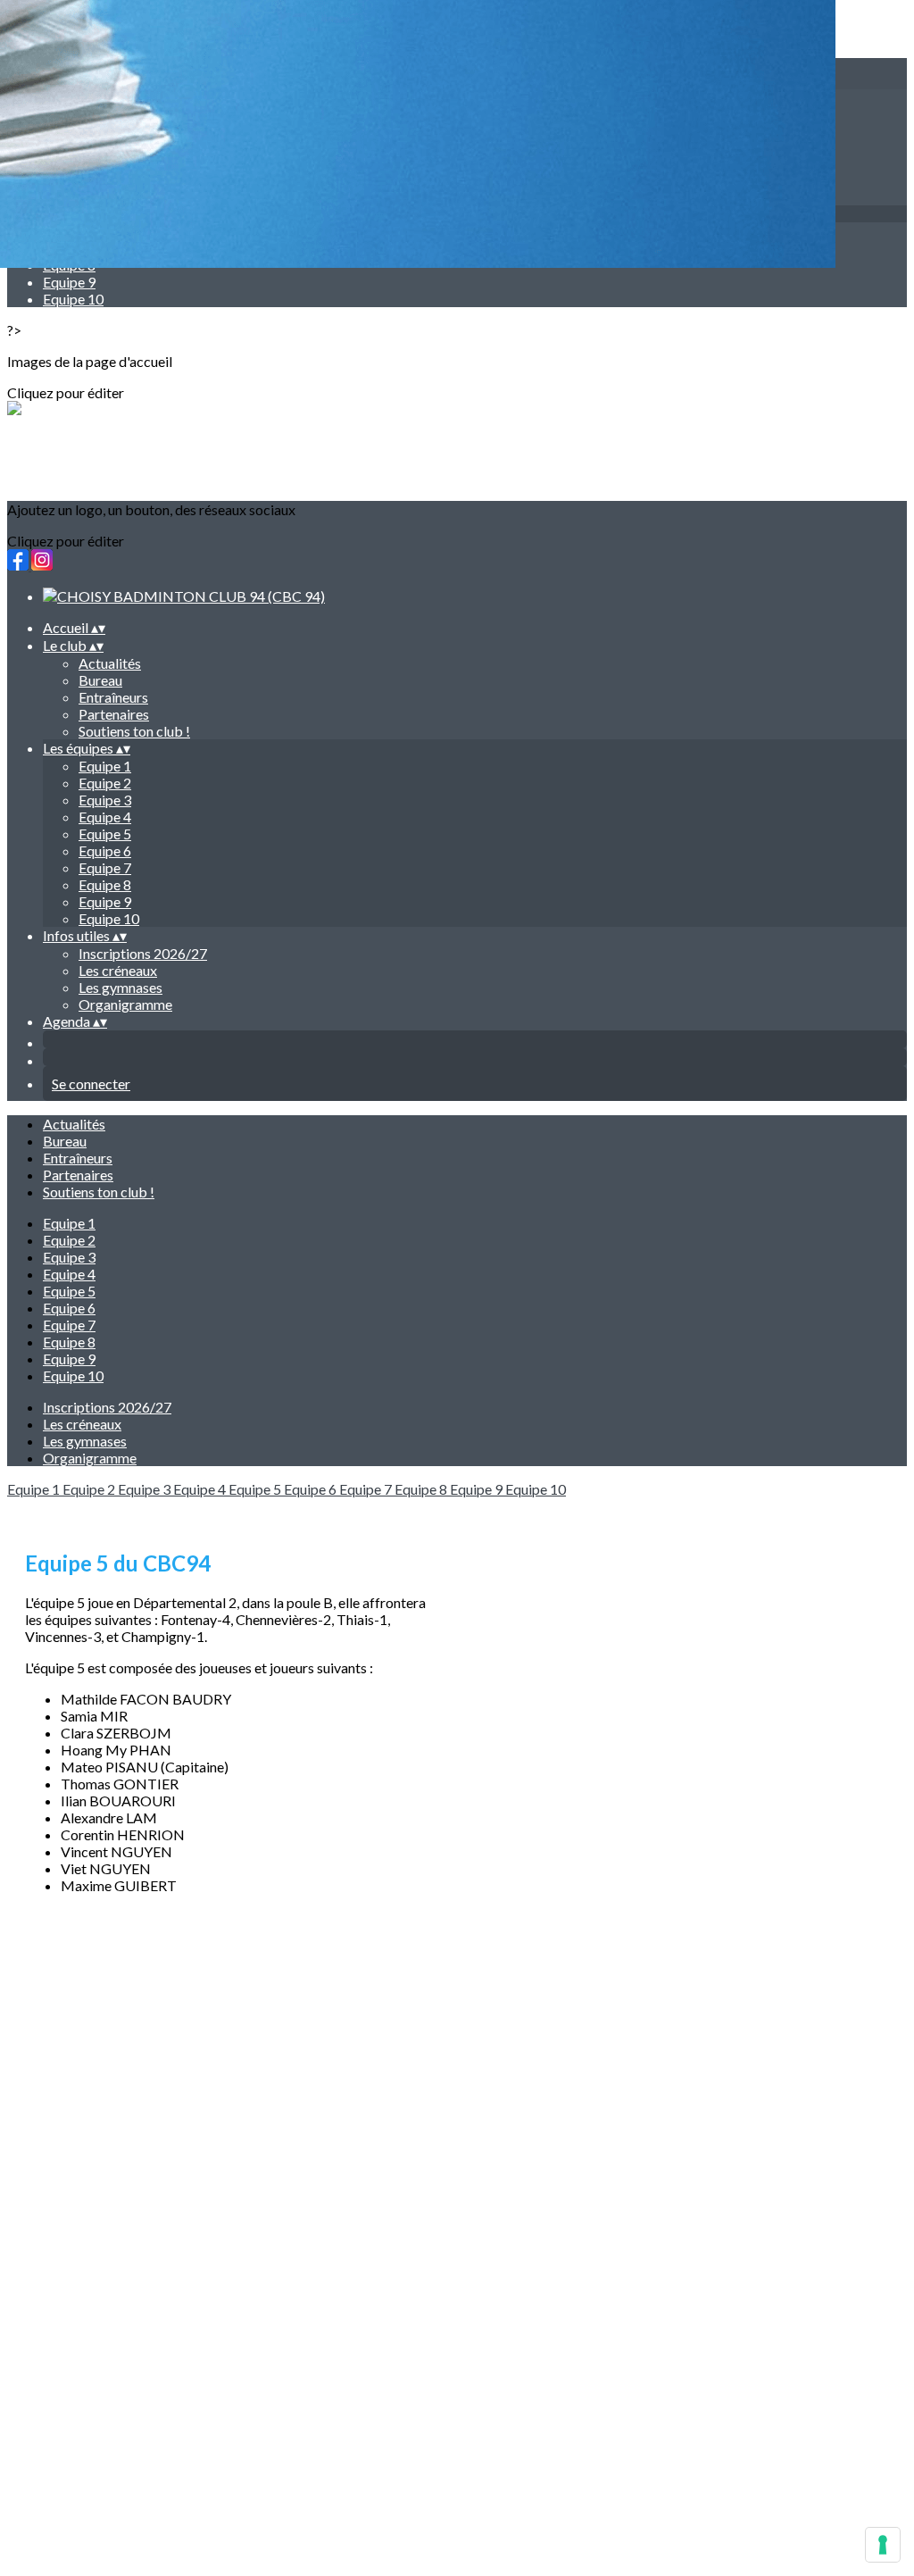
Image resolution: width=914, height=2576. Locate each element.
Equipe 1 (105, 766)
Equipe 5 (105, 834)
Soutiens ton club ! (134, 731)
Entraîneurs (113, 697)
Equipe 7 (105, 867)
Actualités (110, 663)
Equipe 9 (69, 282)
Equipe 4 (105, 817)
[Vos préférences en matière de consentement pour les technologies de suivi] (883, 2545)
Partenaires (114, 714)
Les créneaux (118, 970)
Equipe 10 (73, 299)
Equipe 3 (105, 800)
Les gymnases (120, 987)
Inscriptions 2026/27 (143, 953)
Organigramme (125, 1004)
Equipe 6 (105, 850)
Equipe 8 (105, 884)
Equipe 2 (105, 783)
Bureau (100, 680)
